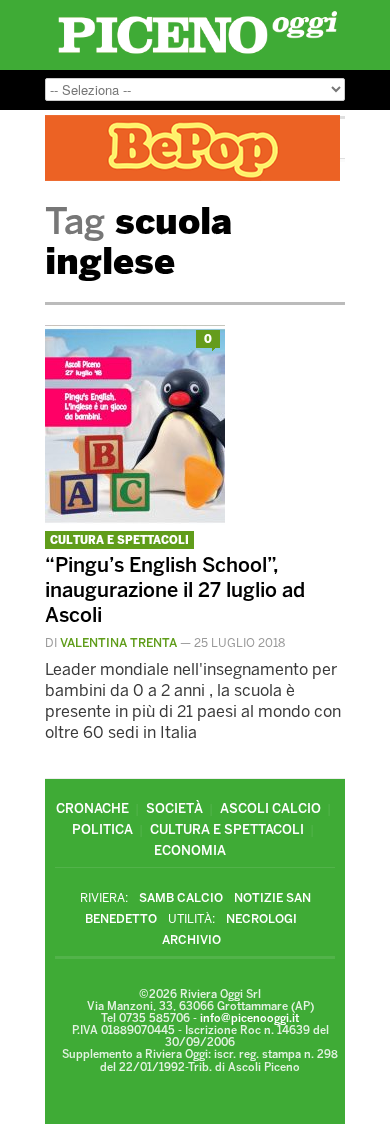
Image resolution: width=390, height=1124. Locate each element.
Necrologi (261, 919)
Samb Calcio (181, 898)
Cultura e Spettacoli (119, 540)
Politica (102, 829)
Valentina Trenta (118, 643)
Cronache (92, 808)
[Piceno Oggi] (197, 53)
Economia (190, 850)
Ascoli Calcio (270, 808)
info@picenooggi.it (249, 1018)
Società (174, 808)
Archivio (191, 940)
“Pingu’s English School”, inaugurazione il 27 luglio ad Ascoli (175, 590)
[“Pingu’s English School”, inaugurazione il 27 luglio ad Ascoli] (135, 519)
